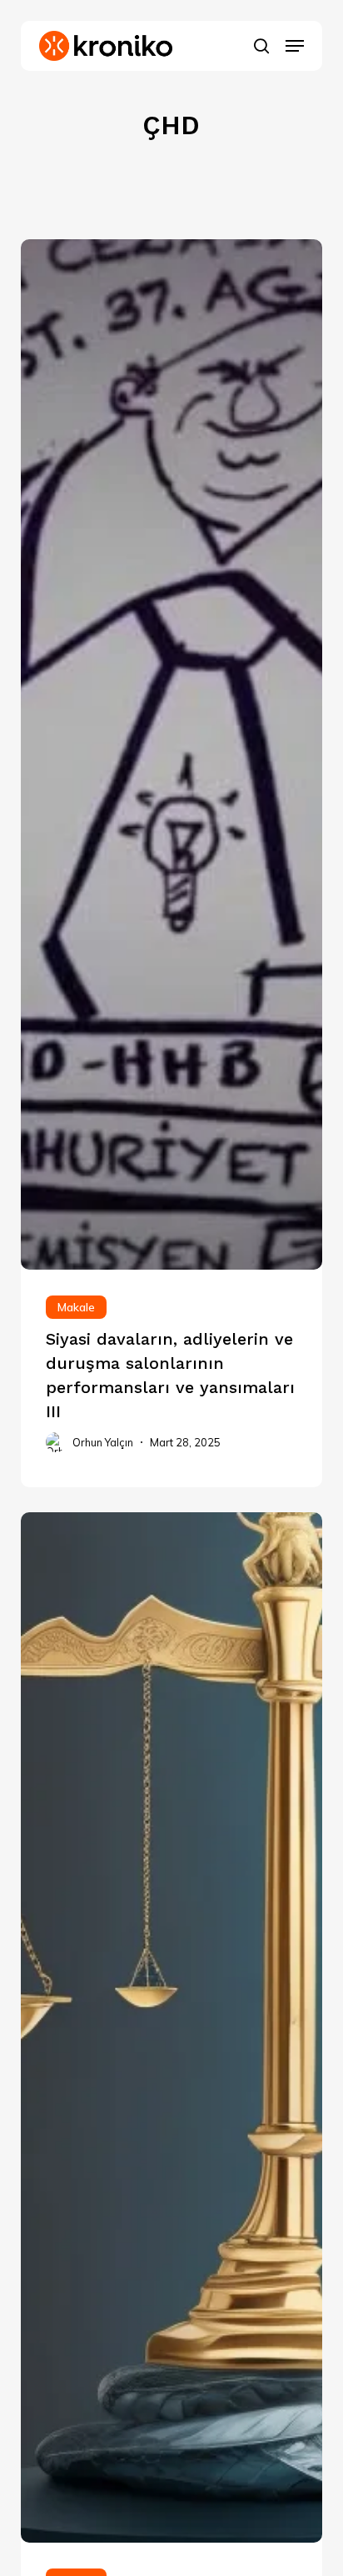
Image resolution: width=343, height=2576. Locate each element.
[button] (295, 46)
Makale (76, 1307)
